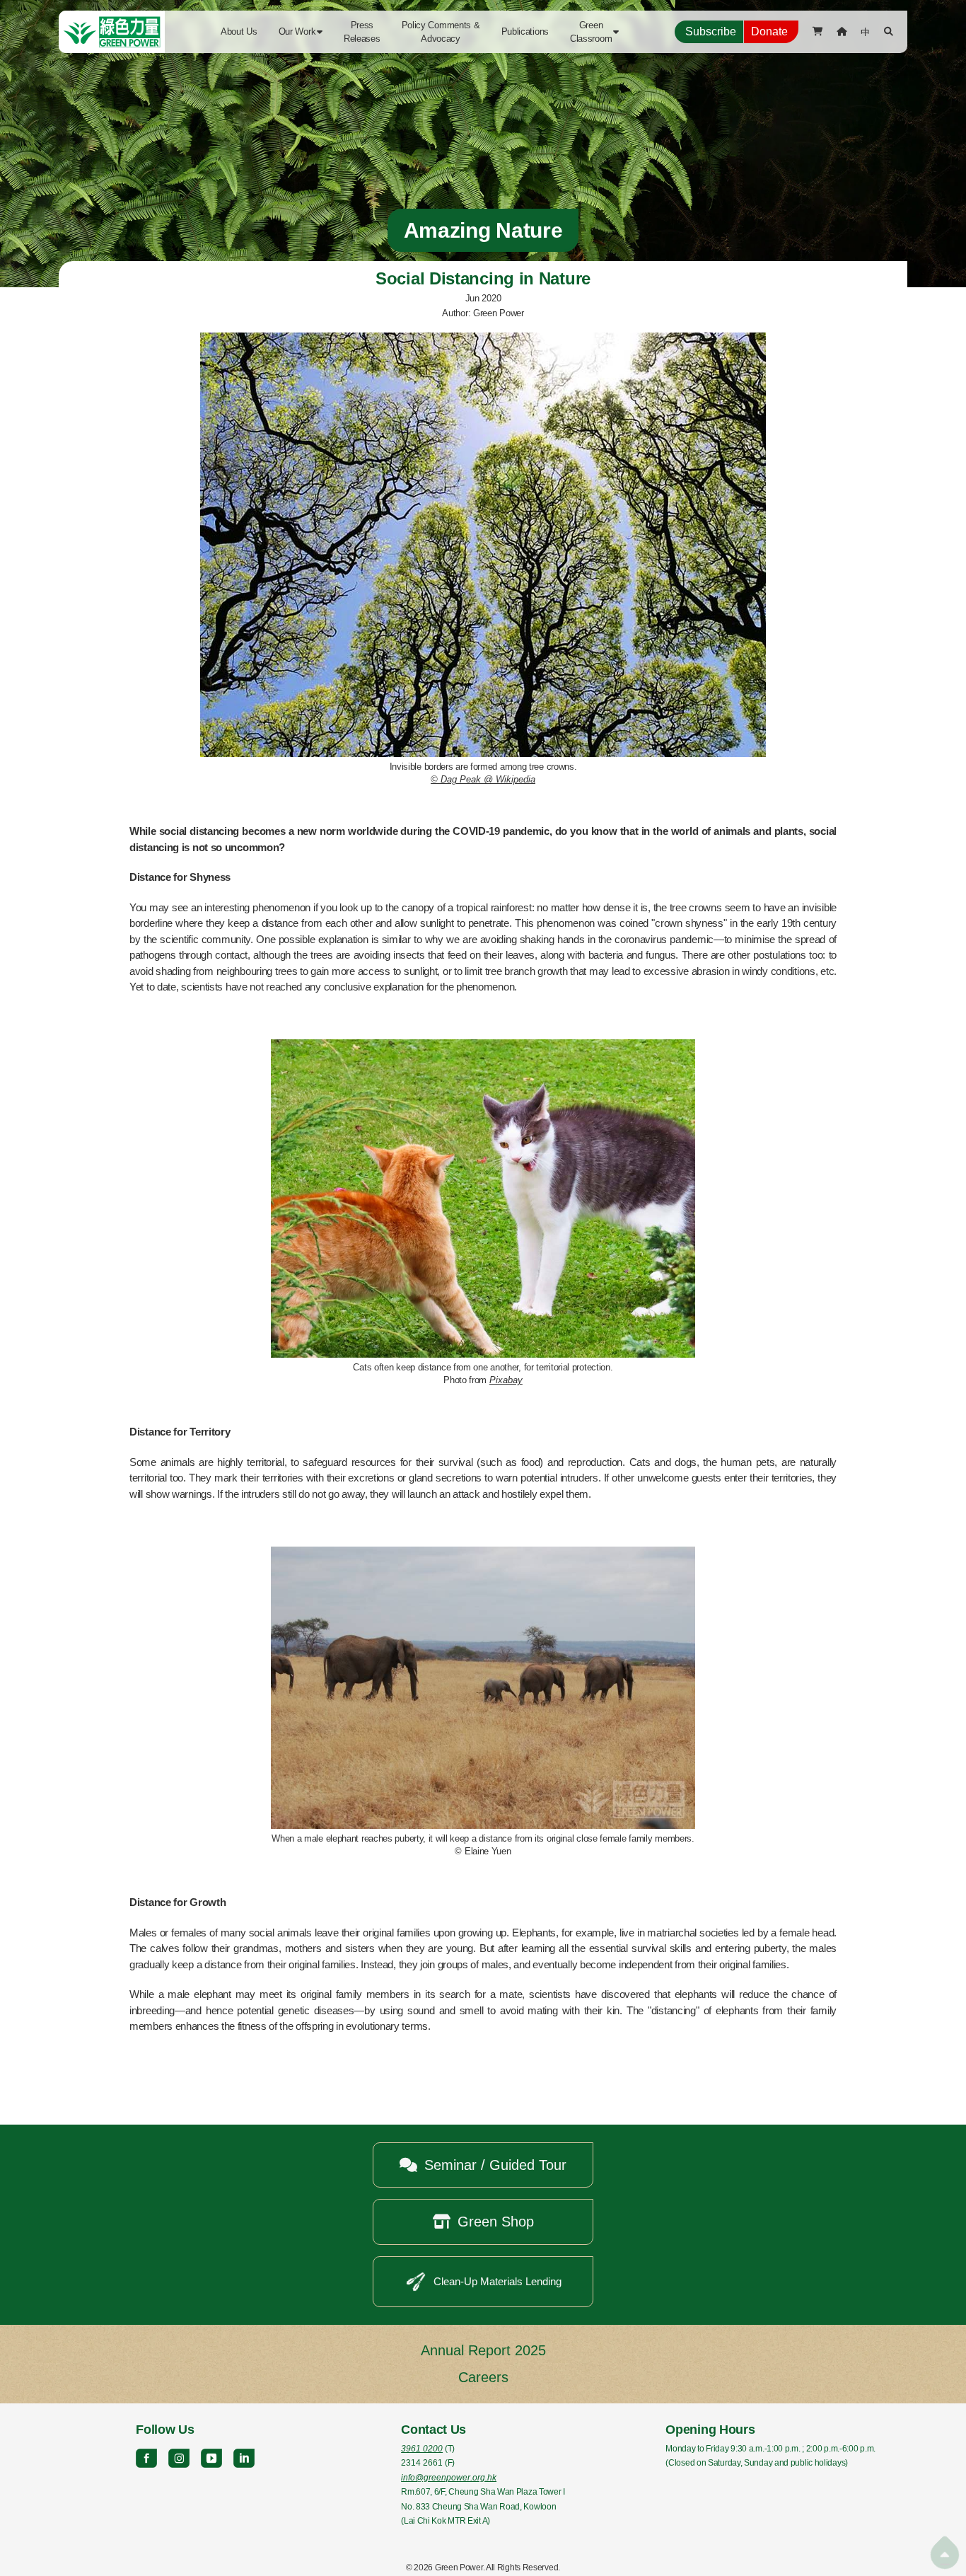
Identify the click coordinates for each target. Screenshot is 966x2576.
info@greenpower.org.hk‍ (449, 2478)
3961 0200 (422, 2449)
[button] (301, 32)
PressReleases (362, 32)
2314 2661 (422, 2463)
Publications (525, 31)
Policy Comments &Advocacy (441, 32)
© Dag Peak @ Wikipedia (483, 779)
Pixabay (506, 1380)
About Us (239, 31)
